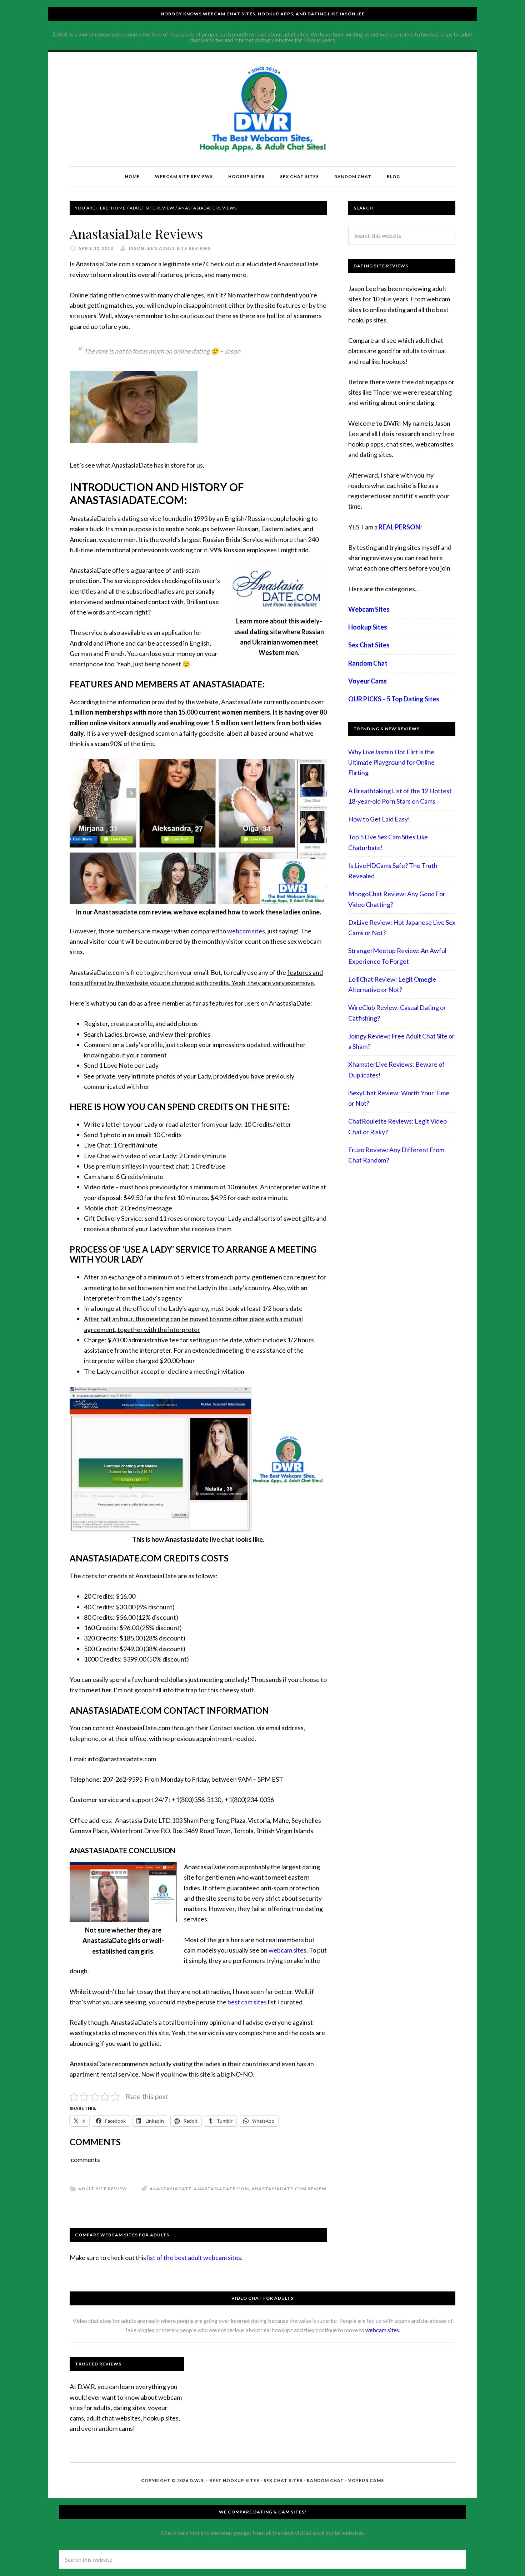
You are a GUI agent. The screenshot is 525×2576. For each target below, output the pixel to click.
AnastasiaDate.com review (289, 2189)
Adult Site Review (103, 2189)
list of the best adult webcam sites (194, 2257)
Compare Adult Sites (262, 109)
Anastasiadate (171, 2189)
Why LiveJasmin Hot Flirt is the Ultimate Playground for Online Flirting (391, 762)
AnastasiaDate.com (221, 2189)
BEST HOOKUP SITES (234, 2480)
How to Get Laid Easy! (379, 819)
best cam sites (247, 2002)
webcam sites (246, 931)
